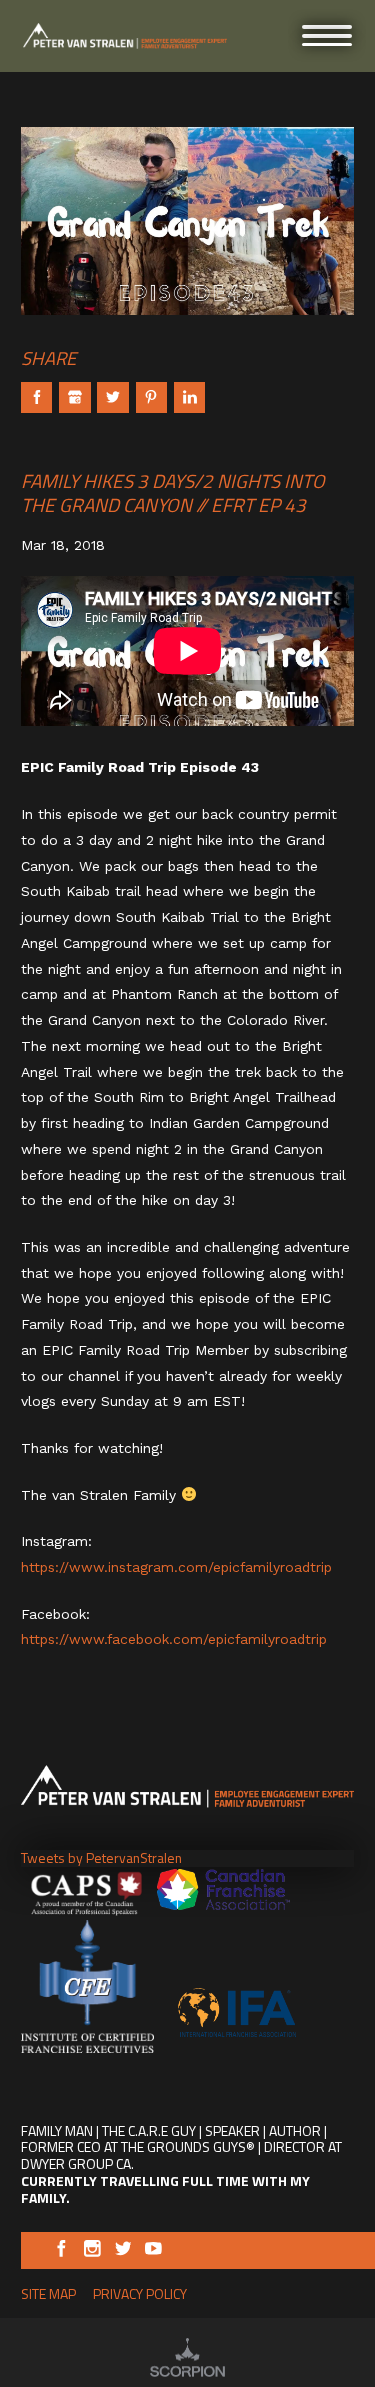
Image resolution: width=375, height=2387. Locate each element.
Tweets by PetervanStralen (101, 1857)
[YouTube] (153, 2251)
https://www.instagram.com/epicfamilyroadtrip (176, 1567)
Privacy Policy (140, 2293)
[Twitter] (123, 2251)
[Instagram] (92, 2251)
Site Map (48, 2293)
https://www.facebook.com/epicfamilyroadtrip (174, 1639)
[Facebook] (61, 2251)
